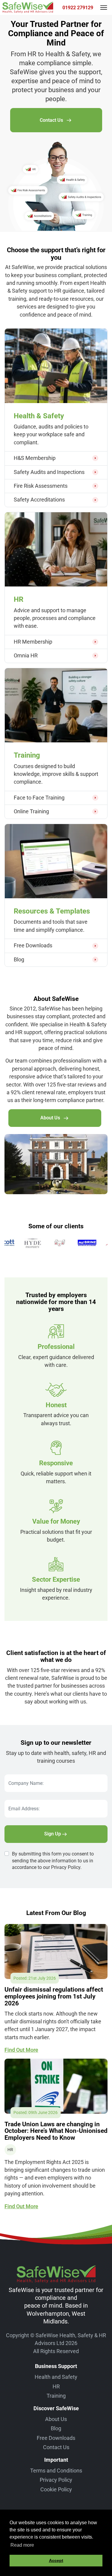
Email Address (22, 1804)
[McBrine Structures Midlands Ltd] (64, 1243)
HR (56, 2386)
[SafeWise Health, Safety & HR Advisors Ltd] (28, 7)
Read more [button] (22, 2545)
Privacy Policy (56, 2480)
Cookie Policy (56, 2489)
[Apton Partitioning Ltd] (91, 1243)
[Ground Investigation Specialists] (36, 1243)
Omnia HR (26, 655)
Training (56, 2396)
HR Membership (33, 642)
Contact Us (51, 120)
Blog (19, 959)
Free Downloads (33, 945)
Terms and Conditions (56, 2471)
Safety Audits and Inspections (49, 472)
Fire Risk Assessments (41, 486)
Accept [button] (56, 2560)
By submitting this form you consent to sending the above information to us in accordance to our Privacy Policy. (53, 1861)
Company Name (24, 1778)
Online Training (32, 811)
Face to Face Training (39, 798)
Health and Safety (56, 2377)
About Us (50, 1118)
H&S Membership (35, 458)
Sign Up (53, 1834)
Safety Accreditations (39, 500)
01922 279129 (78, 8)
